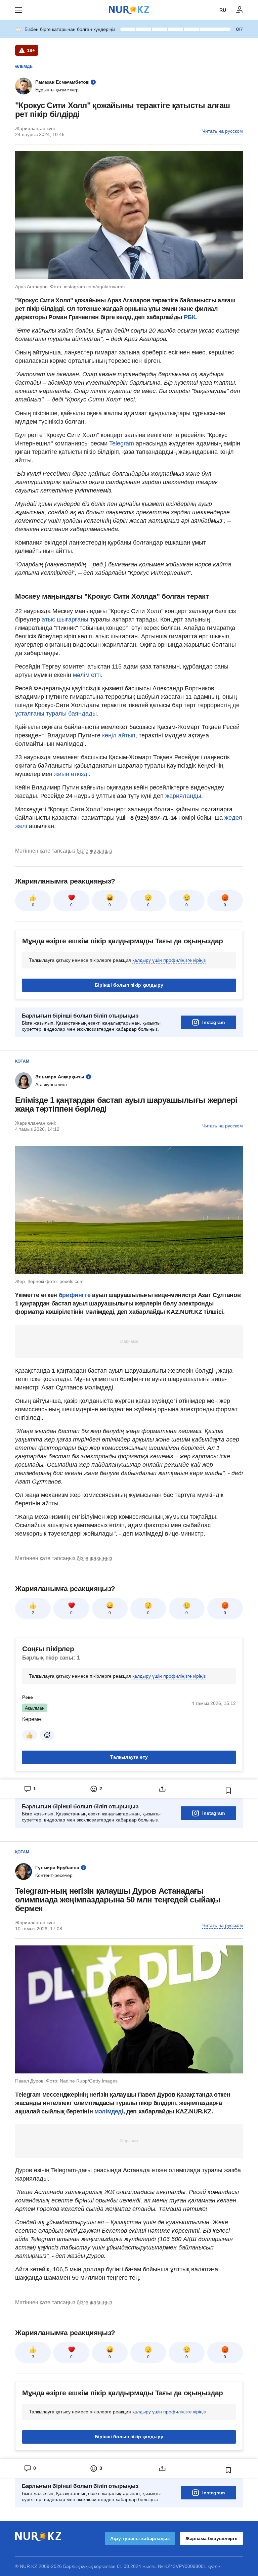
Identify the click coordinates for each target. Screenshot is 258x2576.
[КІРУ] (240, 10)
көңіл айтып (119, 735)
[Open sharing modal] (162, 1789)
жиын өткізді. (72, 774)
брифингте (75, 1295)
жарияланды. (183, 796)
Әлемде (24, 67)
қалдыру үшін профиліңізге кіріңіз (169, 960)
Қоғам (22, 1061)
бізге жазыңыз (94, 851)
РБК (190, 317)
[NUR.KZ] (129, 10)
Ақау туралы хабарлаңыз (140, 2538)
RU (223, 10)
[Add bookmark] (228, 1791)
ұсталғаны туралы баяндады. (57, 714)
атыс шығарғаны (65, 619)
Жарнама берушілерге (211, 2538)
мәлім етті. (88, 675)
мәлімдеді (109, 2111)
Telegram (122, 443)
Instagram (213, 1022)
